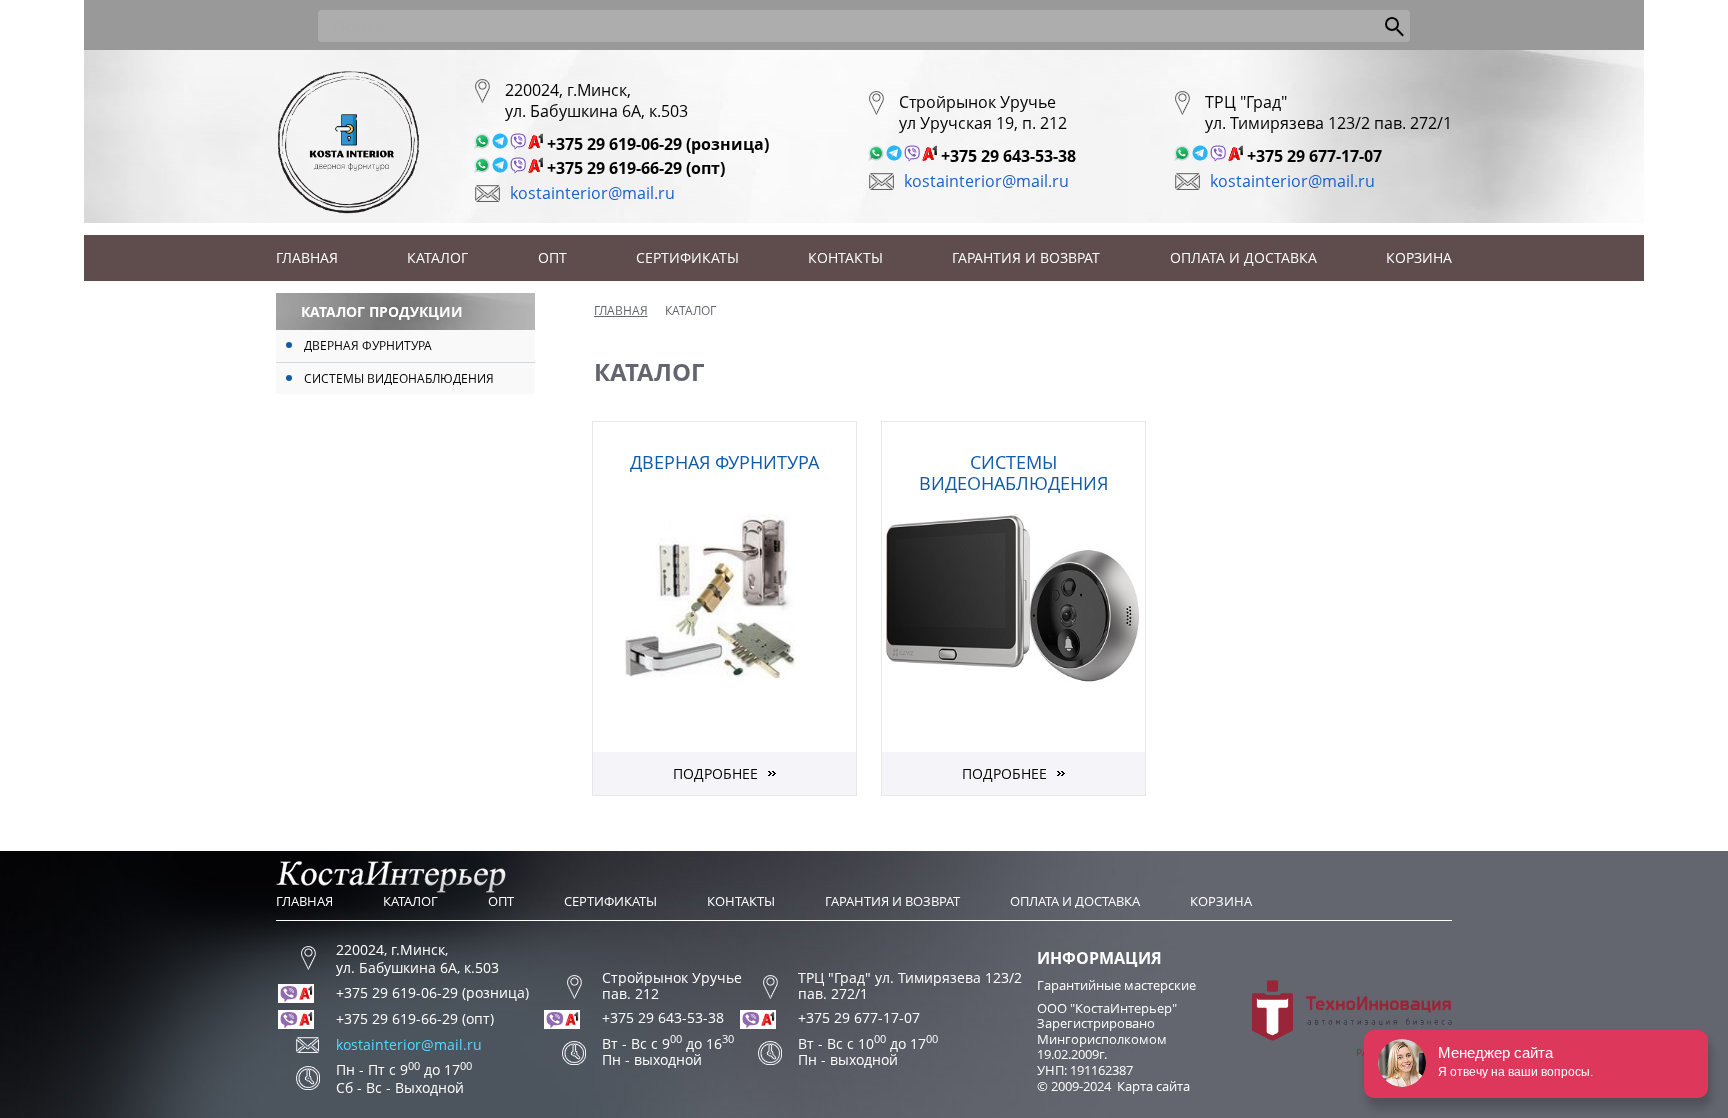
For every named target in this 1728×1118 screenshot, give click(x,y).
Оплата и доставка (1243, 257)
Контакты (845, 257)
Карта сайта (1153, 1086)
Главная (307, 257)
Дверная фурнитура (368, 345)
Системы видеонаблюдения (399, 378)
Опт (552, 257)
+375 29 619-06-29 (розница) (658, 144)
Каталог (437, 257)
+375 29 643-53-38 (1008, 156)
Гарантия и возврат (1026, 257)
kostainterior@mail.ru (592, 193)
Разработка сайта (1404, 1052)
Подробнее (715, 773)
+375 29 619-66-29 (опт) (636, 168)
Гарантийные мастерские (1116, 985)
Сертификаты (687, 257)
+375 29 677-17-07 (1314, 156)
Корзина (1419, 257)
